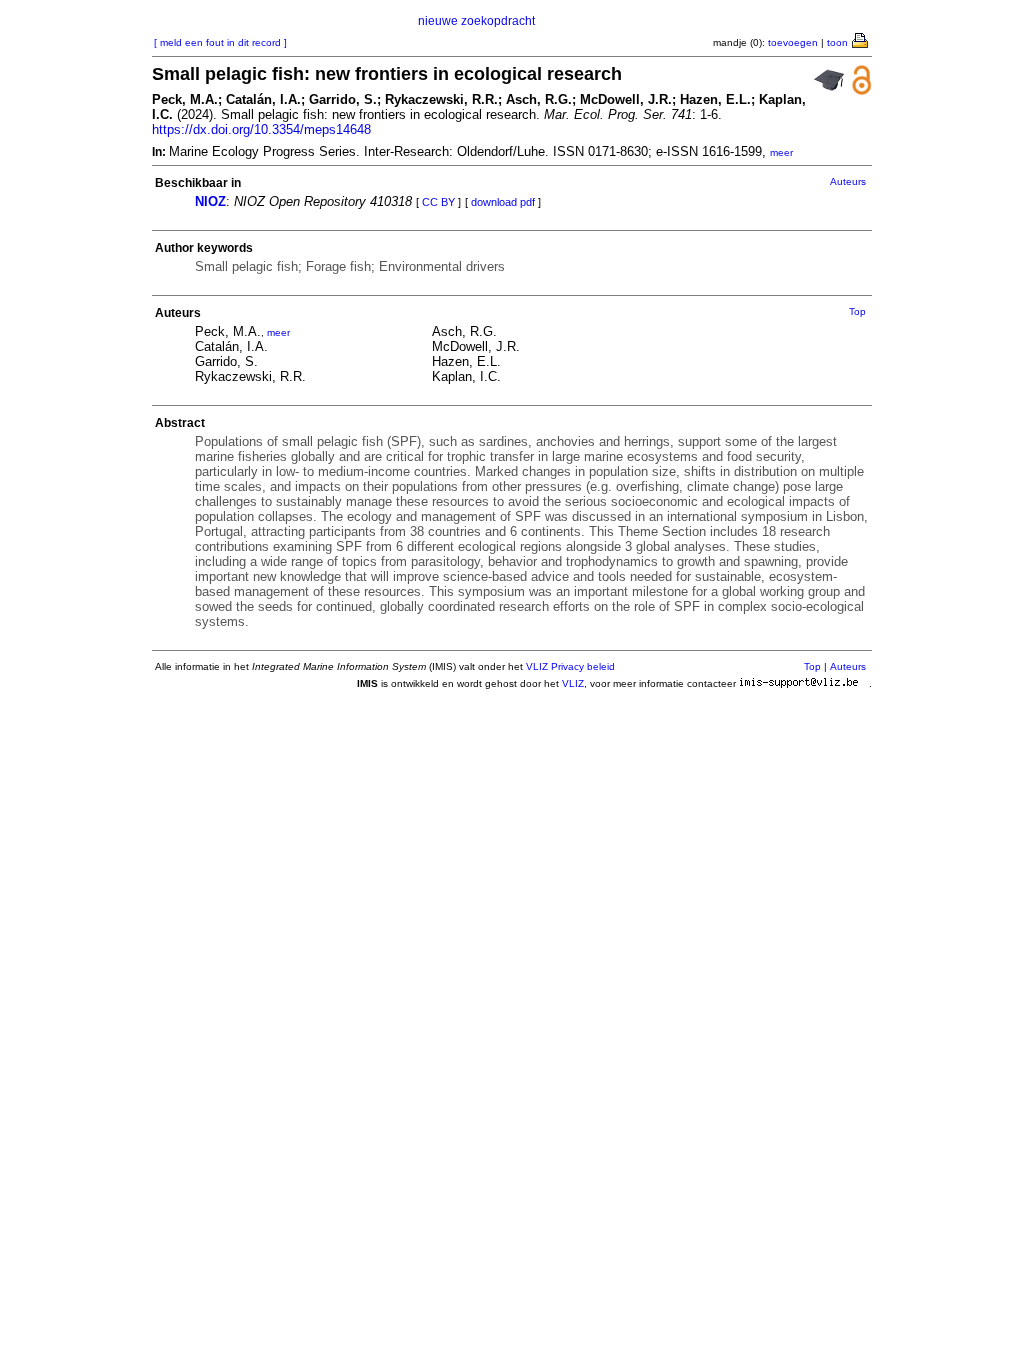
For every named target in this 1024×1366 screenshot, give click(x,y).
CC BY (438, 202)
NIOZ (210, 201)
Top (857, 311)
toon (837, 42)
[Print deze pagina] (861, 39)
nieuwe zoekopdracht (476, 21)
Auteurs (848, 181)
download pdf (503, 202)
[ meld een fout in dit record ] (220, 42)
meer (781, 152)
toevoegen (793, 42)
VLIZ (573, 683)
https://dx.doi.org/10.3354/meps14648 (261, 129)
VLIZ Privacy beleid (570, 666)
